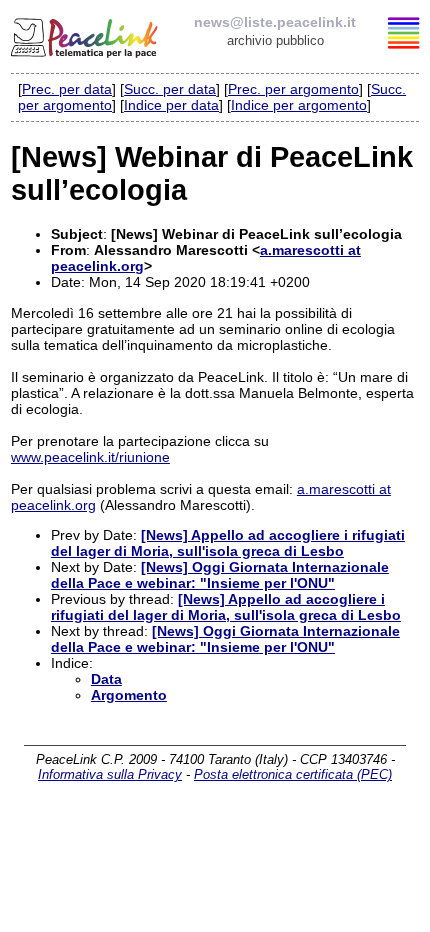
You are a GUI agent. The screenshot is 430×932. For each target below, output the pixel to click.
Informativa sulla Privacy (110, 774)
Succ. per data (170, 89)
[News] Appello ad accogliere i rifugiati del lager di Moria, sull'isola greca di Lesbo (228, 543)
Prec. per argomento (293, 89)
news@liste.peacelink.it (275, 22)
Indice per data (171, 105)
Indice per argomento (299, 105)
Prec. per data (67, 89)
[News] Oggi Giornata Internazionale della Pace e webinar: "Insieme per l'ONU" (220, 575)
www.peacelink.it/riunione (90, 457)
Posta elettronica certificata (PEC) (293, 774)
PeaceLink (86, 35)
